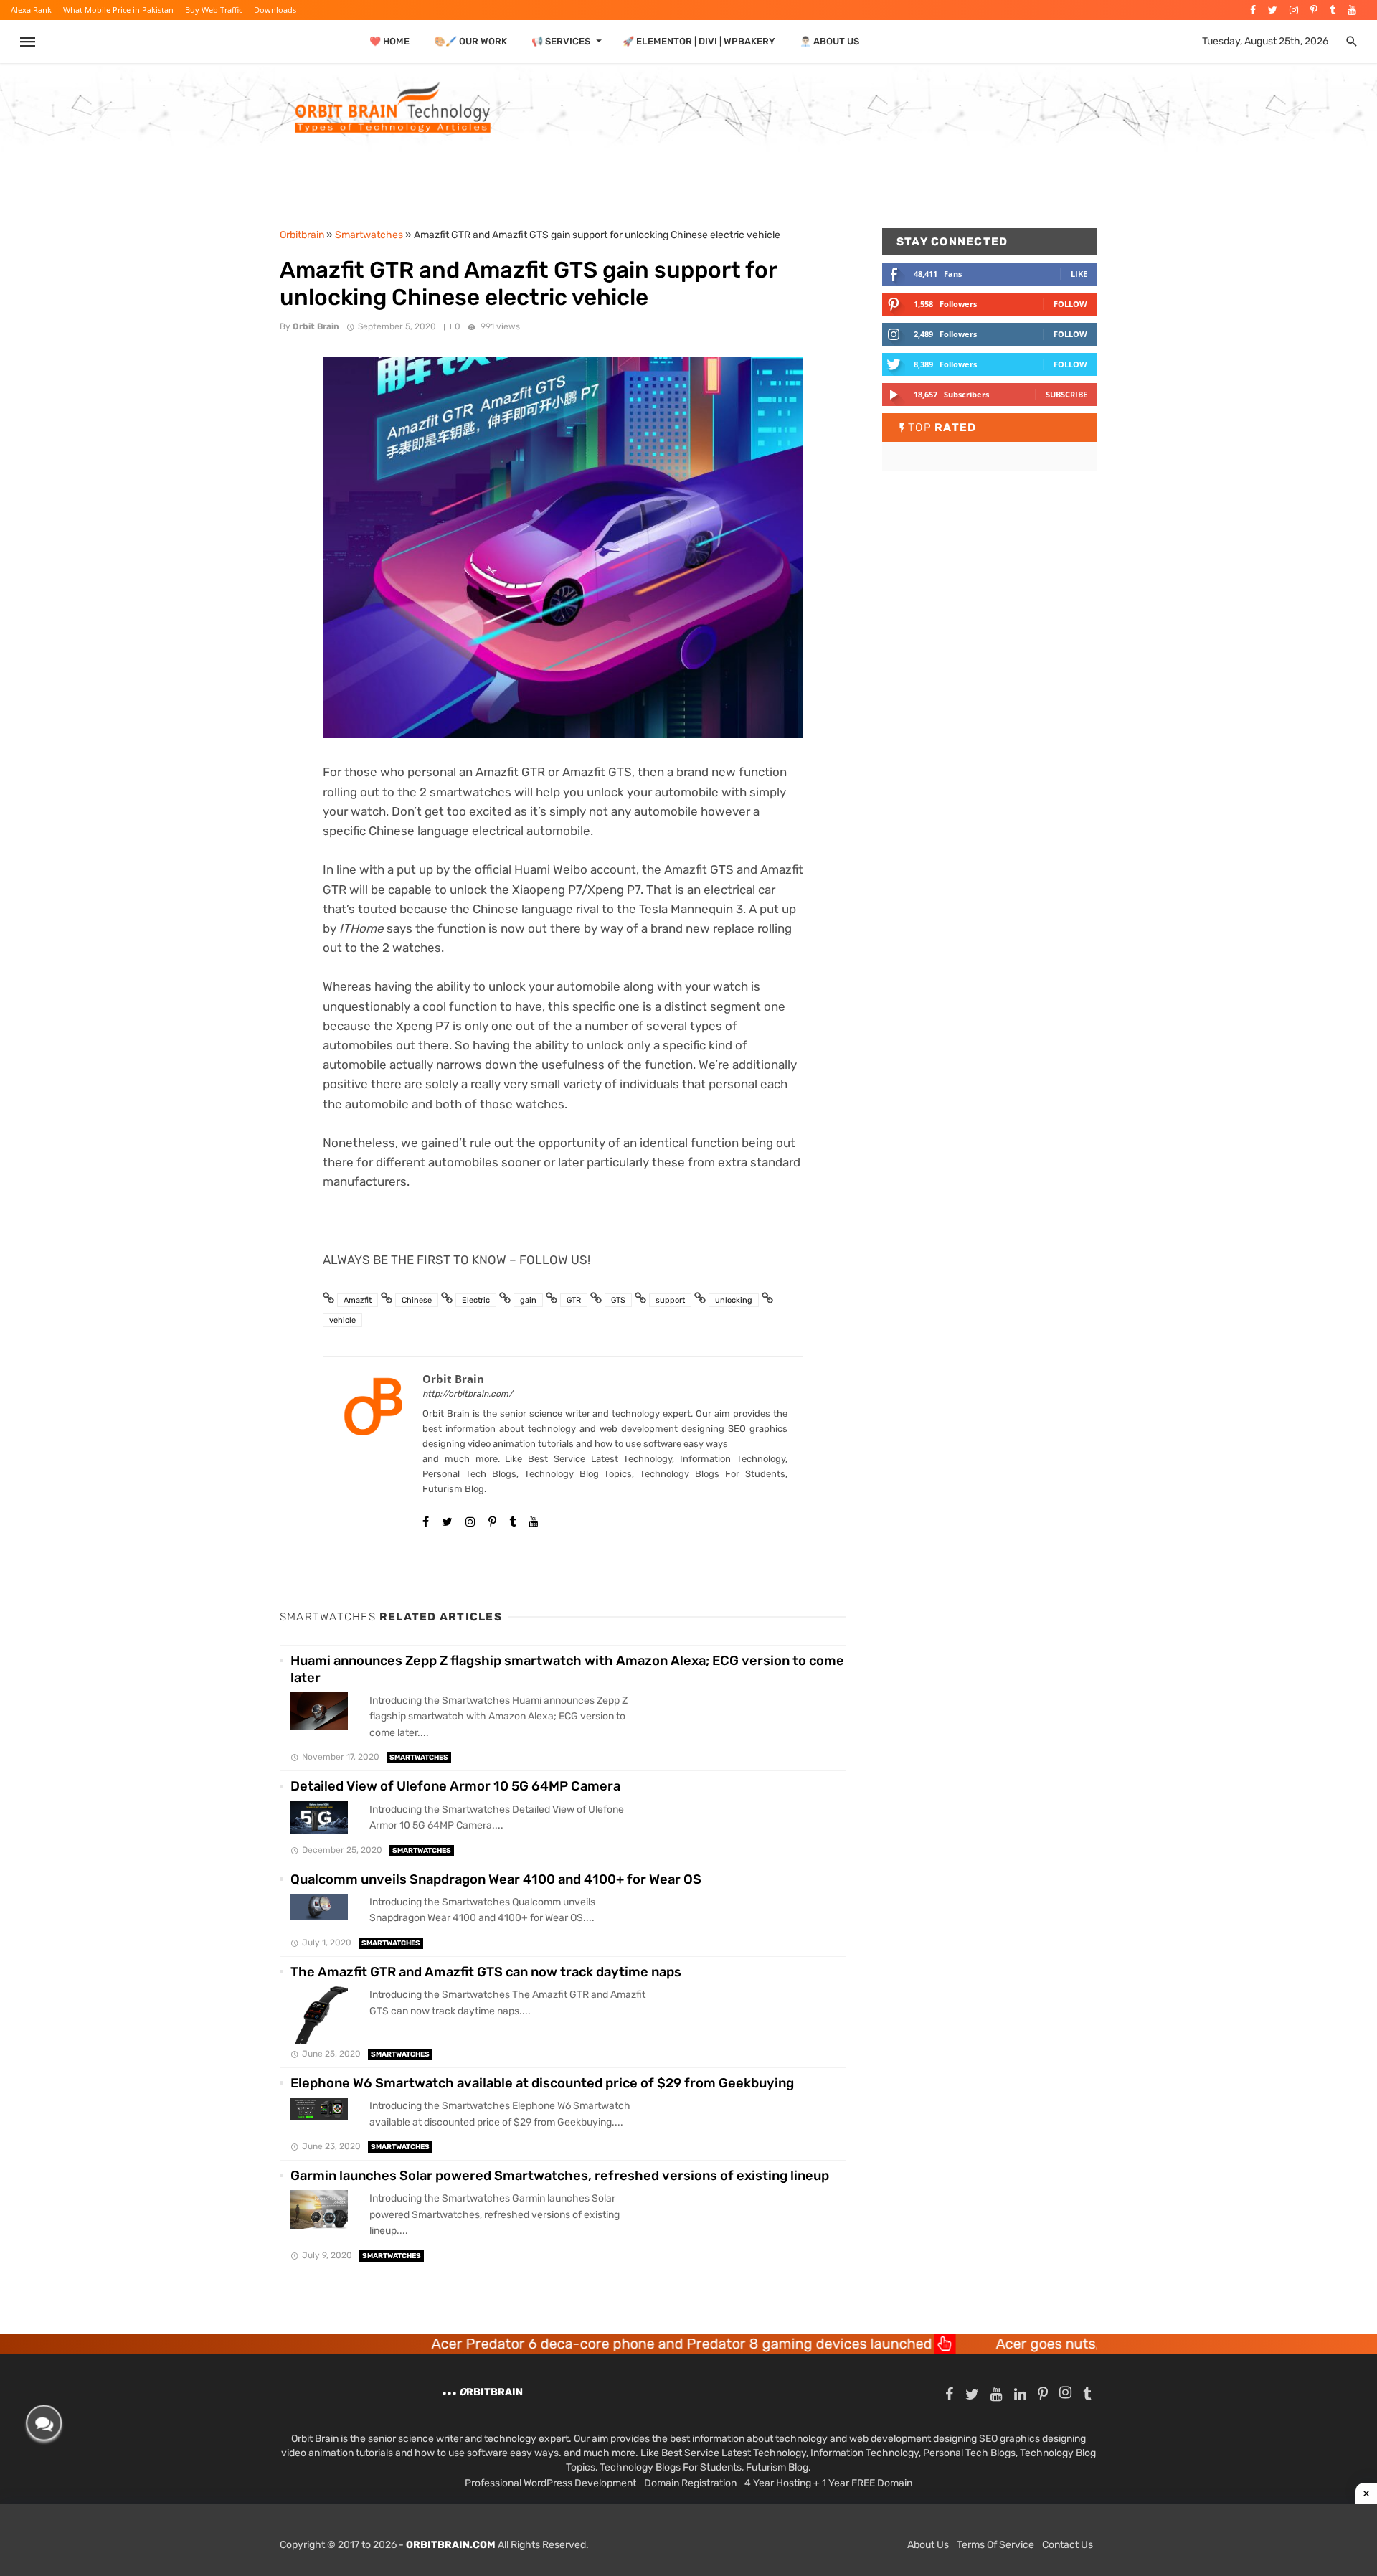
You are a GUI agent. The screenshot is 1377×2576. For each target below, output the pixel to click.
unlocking (734, 1300)
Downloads (275, 10)
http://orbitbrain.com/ (468, 1394)
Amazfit (358, 1300)
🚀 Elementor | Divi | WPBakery (699, 41)
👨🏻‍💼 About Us (829, 41)
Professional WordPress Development (550, 2483)
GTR (574, 1300)
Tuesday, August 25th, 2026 (1265, 41)
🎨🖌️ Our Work (470, 41)
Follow (1070, 304)
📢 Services (561, 41)
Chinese (417, 1300)
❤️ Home (389, 41)
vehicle (342, 1320)
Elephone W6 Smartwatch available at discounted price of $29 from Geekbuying (542, 2083)
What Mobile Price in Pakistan (118, 10)
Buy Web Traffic (214, 10)
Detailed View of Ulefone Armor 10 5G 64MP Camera (455, 1786)
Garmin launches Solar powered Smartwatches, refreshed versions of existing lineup (560, 2176)
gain (528, 1300)
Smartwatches (419, 1758)
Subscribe (1066, 394)
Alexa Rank (31, 10)
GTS (618, 1300)
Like (1079, 274)
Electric (476, 1300)
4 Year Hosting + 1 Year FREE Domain (828, 2483)
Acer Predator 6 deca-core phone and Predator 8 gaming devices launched (539, 2344)
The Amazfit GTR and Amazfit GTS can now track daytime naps (486, 1972)
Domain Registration (690, 2483)
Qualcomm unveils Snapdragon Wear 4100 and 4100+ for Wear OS (496, 1879)
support (670, 1300)
